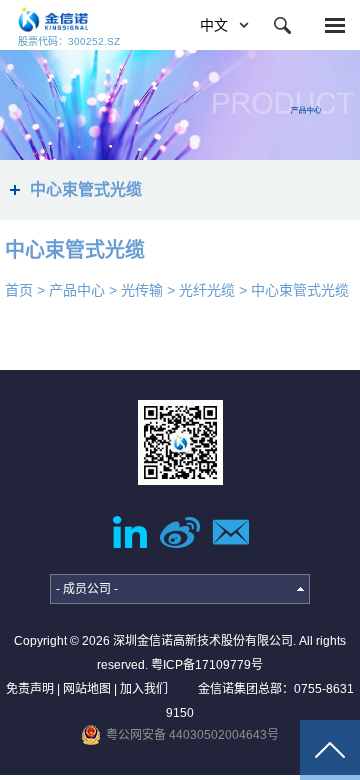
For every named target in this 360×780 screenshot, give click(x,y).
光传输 (142, 290)
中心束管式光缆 (300, 290)
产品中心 (77, 290)
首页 (19, 290)
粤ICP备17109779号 (207, 665)
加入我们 (144, 689)
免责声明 (30, 689)
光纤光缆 (207, 290)
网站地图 (87, 689)
